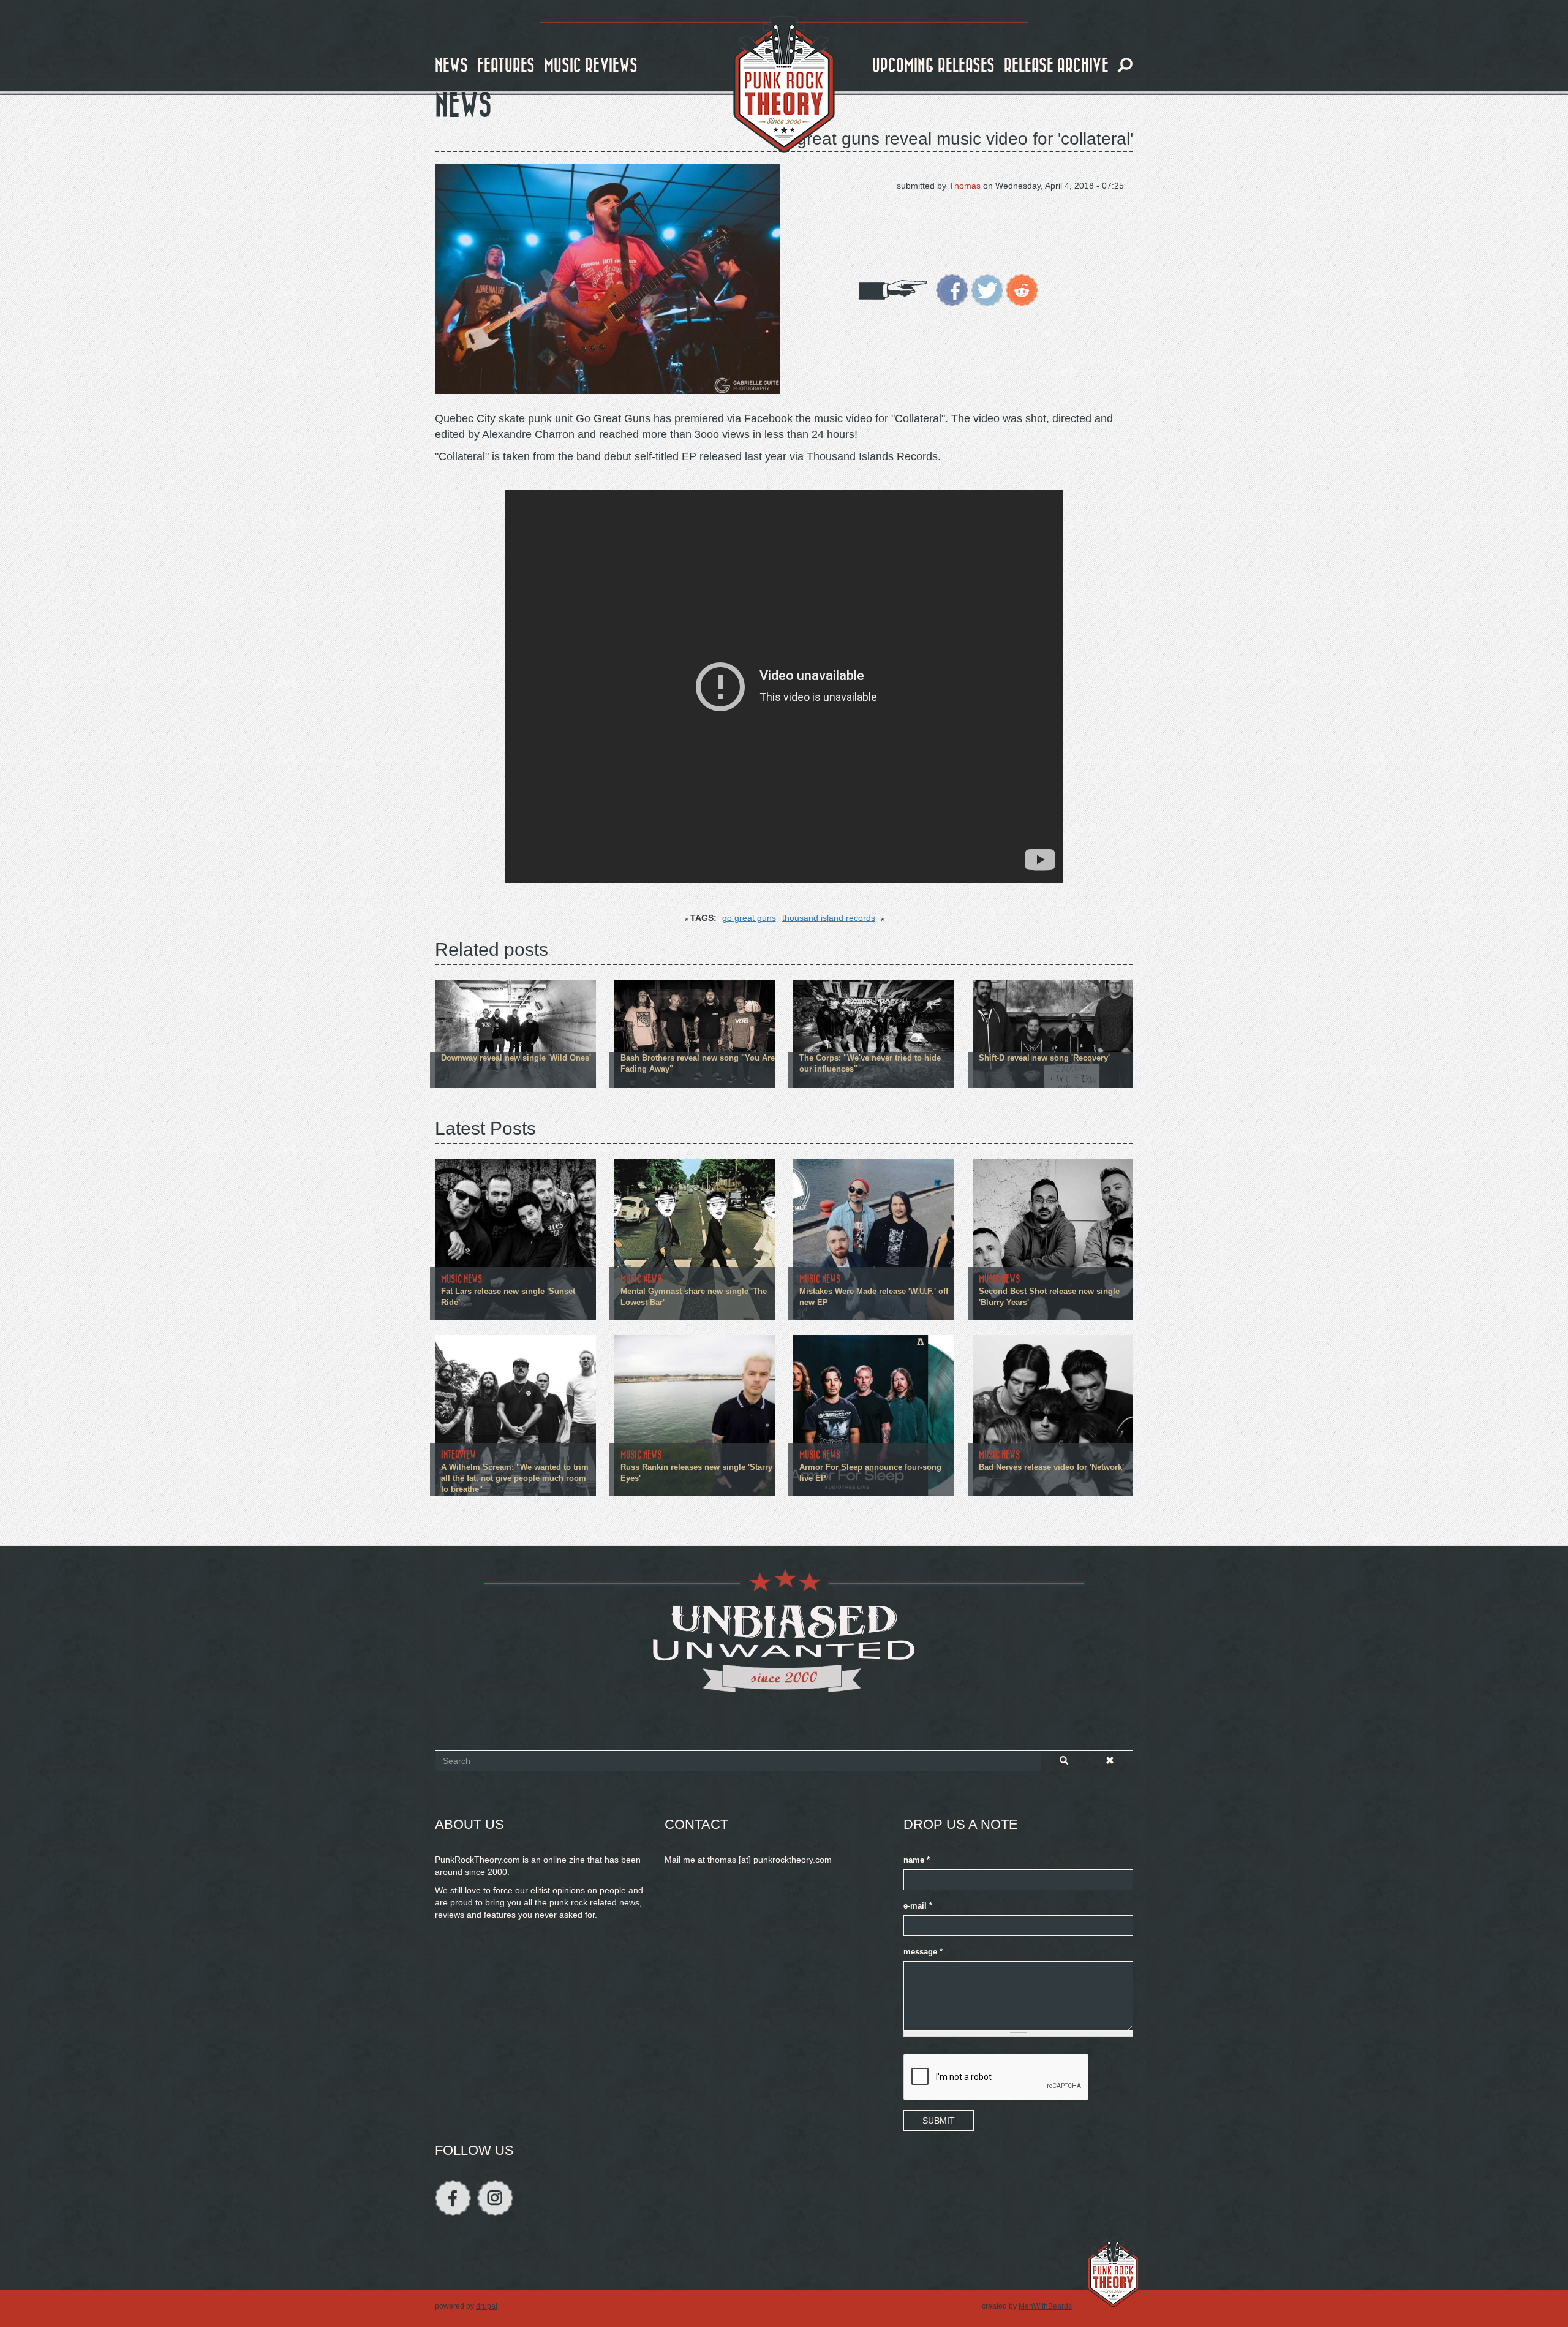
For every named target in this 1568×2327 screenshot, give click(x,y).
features (506, 66)
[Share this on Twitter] (987, 289)
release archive (1056, 66)
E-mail (918, 1906)
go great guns (749, 918)
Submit (939, 2121)
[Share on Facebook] (952, 289)
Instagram (495, 2198)
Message (923, 1952)
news (451, 66)
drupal (487, 2306)
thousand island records (829, 918)
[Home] (784, 85)
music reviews (591, 66)
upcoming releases (933, 66)
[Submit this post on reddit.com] (1022, 289)
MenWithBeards (1045, 2306)
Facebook (453, 2198)
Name (917, 1860)
